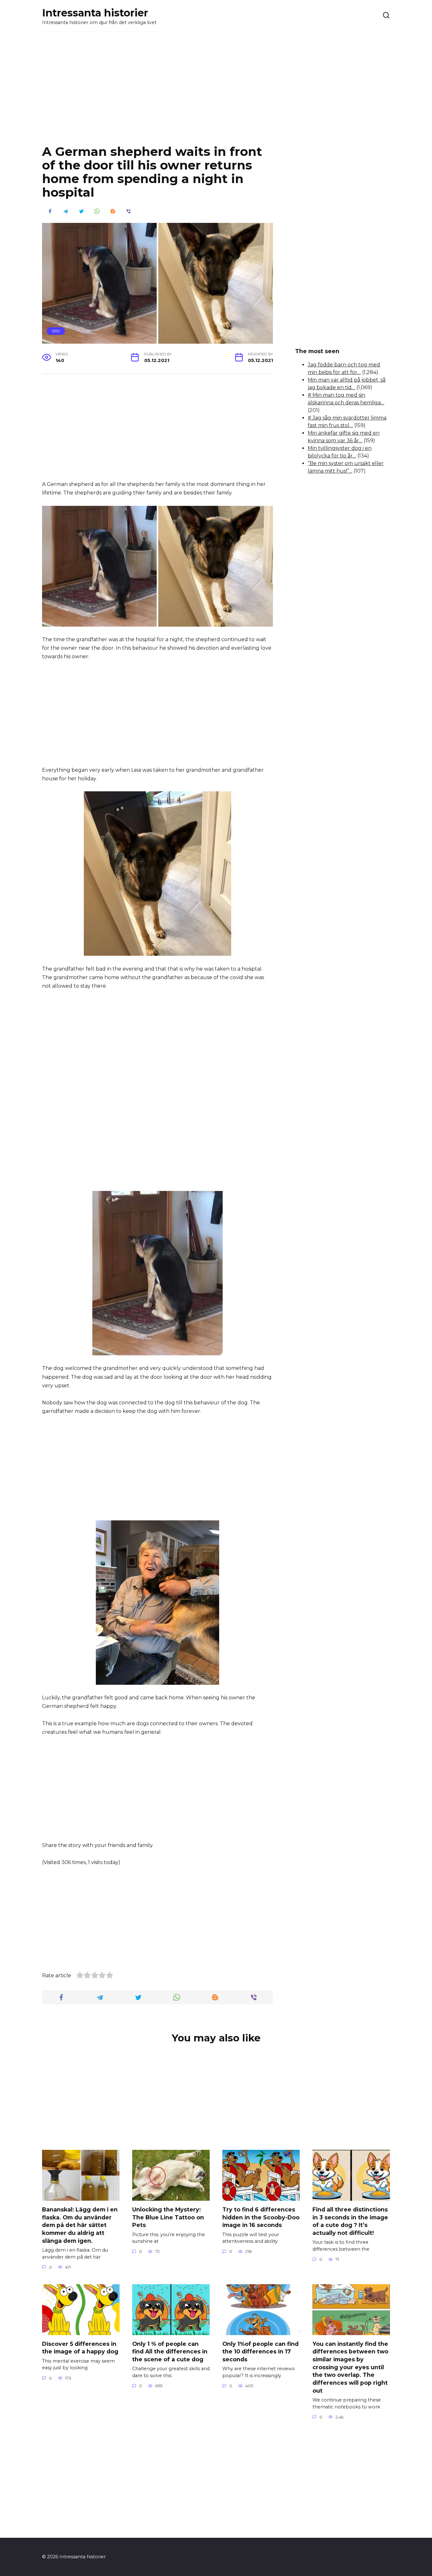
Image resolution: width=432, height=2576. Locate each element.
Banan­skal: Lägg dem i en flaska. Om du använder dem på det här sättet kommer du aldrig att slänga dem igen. (80, 2225)
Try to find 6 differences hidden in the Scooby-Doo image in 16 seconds (261, 2217)
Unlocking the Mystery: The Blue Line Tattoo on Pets (168, 2217)
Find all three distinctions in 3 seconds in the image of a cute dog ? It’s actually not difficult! (350, 2221)
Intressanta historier (95, 13)
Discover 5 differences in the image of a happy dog (80, 2348)
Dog (56, 331)
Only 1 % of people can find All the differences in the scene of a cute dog (170, 2352)
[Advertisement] (216, 93)
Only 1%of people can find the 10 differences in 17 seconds (260, 2352)
